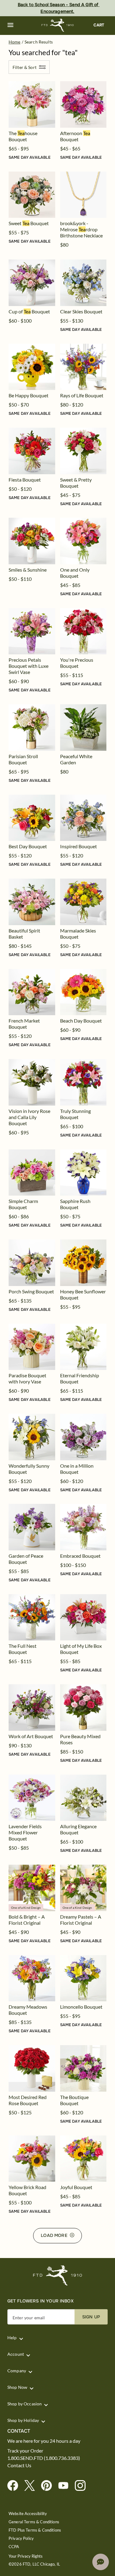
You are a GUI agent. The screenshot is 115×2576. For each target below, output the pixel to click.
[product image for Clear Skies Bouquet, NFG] (83, 283)
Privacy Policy (21, 2538)
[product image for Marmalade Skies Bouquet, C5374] (83, 902)
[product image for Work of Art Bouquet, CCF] (32, 1708)
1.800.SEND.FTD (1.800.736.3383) (44, 2458)
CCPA (14, 2547)
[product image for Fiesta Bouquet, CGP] (32, 451)
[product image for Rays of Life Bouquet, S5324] (83, 367)
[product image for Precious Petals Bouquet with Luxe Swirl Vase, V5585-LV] (32, 631)
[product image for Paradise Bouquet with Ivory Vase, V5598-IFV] (32, 1347)
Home (15, 42)
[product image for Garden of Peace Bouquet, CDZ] (32, 1527)
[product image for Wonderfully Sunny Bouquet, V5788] (32, 1437)
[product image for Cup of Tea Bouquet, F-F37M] (32, 283)
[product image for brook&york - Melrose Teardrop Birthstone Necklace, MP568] (83, 195)
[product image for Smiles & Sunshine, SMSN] (32, 541)
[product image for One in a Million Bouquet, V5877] (83, 1437)
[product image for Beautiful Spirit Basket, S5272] (32, 902)
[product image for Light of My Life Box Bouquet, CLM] (83, 1617)
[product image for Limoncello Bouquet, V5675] (83, 1978)
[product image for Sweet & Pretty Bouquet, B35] (83, 451)
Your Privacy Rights (26, 2556)
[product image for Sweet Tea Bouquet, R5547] (32, 195)
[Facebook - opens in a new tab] (15, 2486)
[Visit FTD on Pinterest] (49, 2486)
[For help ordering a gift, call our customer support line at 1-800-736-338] (57, 25)
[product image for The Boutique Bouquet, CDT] (83, 2068)
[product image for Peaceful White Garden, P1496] (83, 728)
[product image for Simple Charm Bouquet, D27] (32, 1173)
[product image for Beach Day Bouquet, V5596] (83, 992)
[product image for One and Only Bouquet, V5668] (83, 541)
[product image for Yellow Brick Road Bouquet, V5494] (32, 2159)
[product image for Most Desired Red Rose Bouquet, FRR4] (32, 2068)
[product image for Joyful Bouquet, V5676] (83, 2159)
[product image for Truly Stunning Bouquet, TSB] (83, 1082)
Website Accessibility (28, 2514)
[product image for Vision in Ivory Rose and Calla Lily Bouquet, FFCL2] (32, 1082)
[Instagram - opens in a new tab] (83, 2486)
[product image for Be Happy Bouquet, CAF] (32, 367)
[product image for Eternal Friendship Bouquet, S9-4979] (83, 1347)
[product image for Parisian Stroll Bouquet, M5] (32, 728)
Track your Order (25, 2451)
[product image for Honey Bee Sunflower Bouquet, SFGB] (83, 1263)
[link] (32, 104)
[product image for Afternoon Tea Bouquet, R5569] (83, 104)
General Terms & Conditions (34, 2522)
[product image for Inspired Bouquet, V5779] (83, 818)
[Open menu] (10, 25)
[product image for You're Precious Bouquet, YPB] (83, 631)
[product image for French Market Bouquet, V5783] (32, 992)
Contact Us (19, 2465)
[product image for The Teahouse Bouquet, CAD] (32, 104)
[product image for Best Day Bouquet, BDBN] (32, 818)
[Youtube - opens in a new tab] (66, 2486)
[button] (10, 25)
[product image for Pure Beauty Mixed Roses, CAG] (83, 1708)
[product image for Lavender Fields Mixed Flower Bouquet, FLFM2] (32, 1798)
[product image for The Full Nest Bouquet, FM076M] (32, 1617)
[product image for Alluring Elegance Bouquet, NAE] (83, 1798)
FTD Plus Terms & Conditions (35, 2530)
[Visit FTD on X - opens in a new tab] (32, 2486)
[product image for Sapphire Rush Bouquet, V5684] (83, 1173)
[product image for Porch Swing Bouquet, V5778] (32, 1263)
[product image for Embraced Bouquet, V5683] (83, 1527)
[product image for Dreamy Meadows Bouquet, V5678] (32, 1978)
